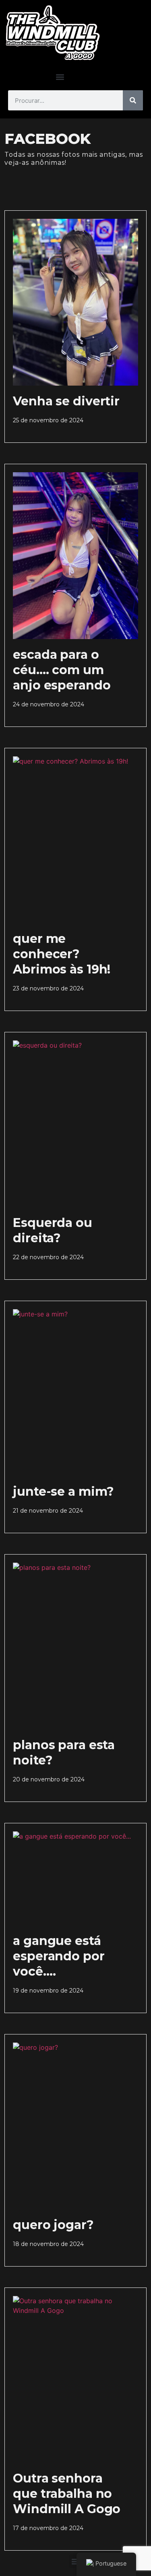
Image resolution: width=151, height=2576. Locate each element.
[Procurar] (133, 100)
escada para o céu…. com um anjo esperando (62, 670)
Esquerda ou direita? (53, 1230)
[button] (60, 77)
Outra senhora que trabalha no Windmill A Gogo (67, 2494)
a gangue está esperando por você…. (59, 1956)
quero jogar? (53, 2225)
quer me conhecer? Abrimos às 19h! (62, 954)
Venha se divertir (66, 401)
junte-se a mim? (63, 1491)
